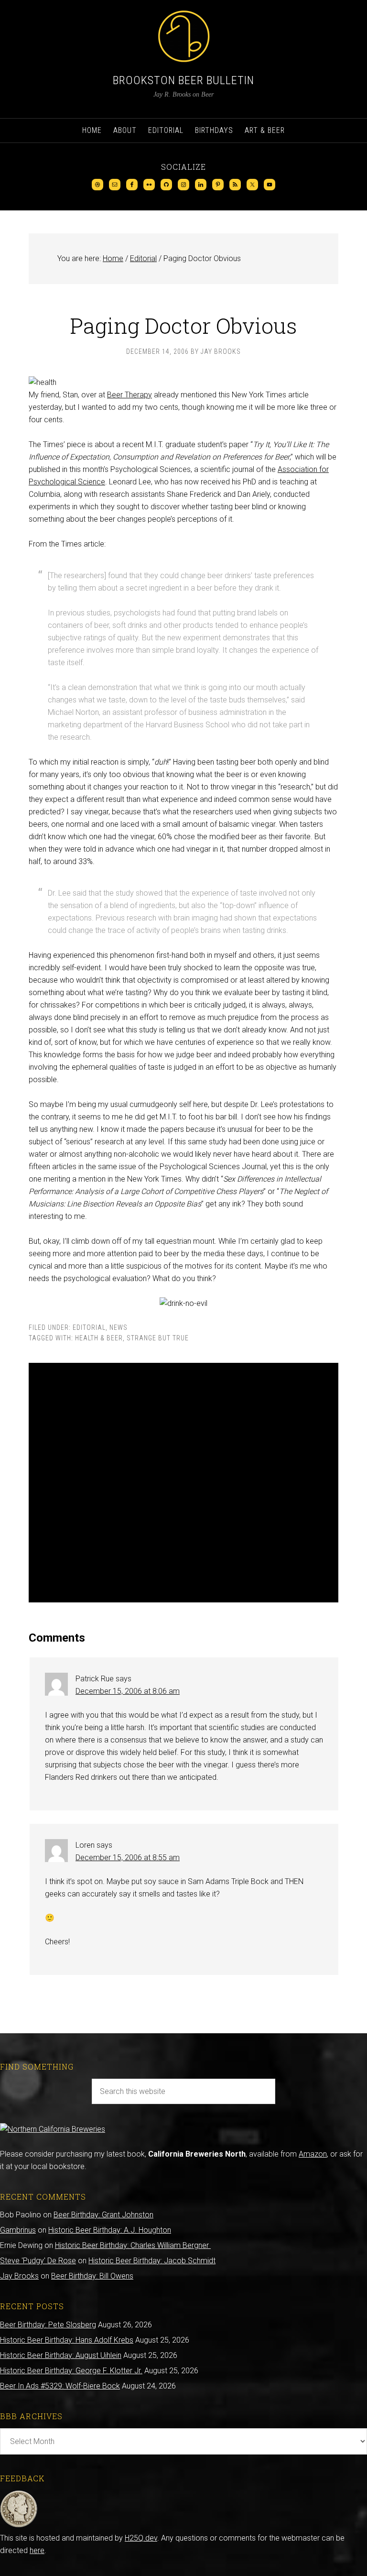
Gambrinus (18, 2230)
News (119, 1327)
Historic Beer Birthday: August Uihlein (61, 2355)
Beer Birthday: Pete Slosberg (48, 2325)
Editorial (89, 1327)
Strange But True (158, 1338)
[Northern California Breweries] (53, 2129)
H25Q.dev (141, 2538)
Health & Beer (99, 1338)
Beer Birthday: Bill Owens (92, 2276)
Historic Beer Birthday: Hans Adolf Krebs (67, 2340)
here (37, 2550)
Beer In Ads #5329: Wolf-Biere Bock (60, 2386)
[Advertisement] (183, 1483)
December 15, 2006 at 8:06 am (128, 1691)
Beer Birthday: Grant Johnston (103, 2215)
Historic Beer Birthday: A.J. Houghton (110, 2230)
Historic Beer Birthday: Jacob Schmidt (152, 2261)
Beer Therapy (130, 395)
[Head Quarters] (19, 2526)
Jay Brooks (19, 2276)
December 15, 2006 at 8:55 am (128, 1858)
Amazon (313, 2154)
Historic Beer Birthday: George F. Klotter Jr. (71, 2371)
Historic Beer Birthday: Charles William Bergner (133, 2245)
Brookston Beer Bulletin (183, 80)
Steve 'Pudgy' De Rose (38, 2261)
